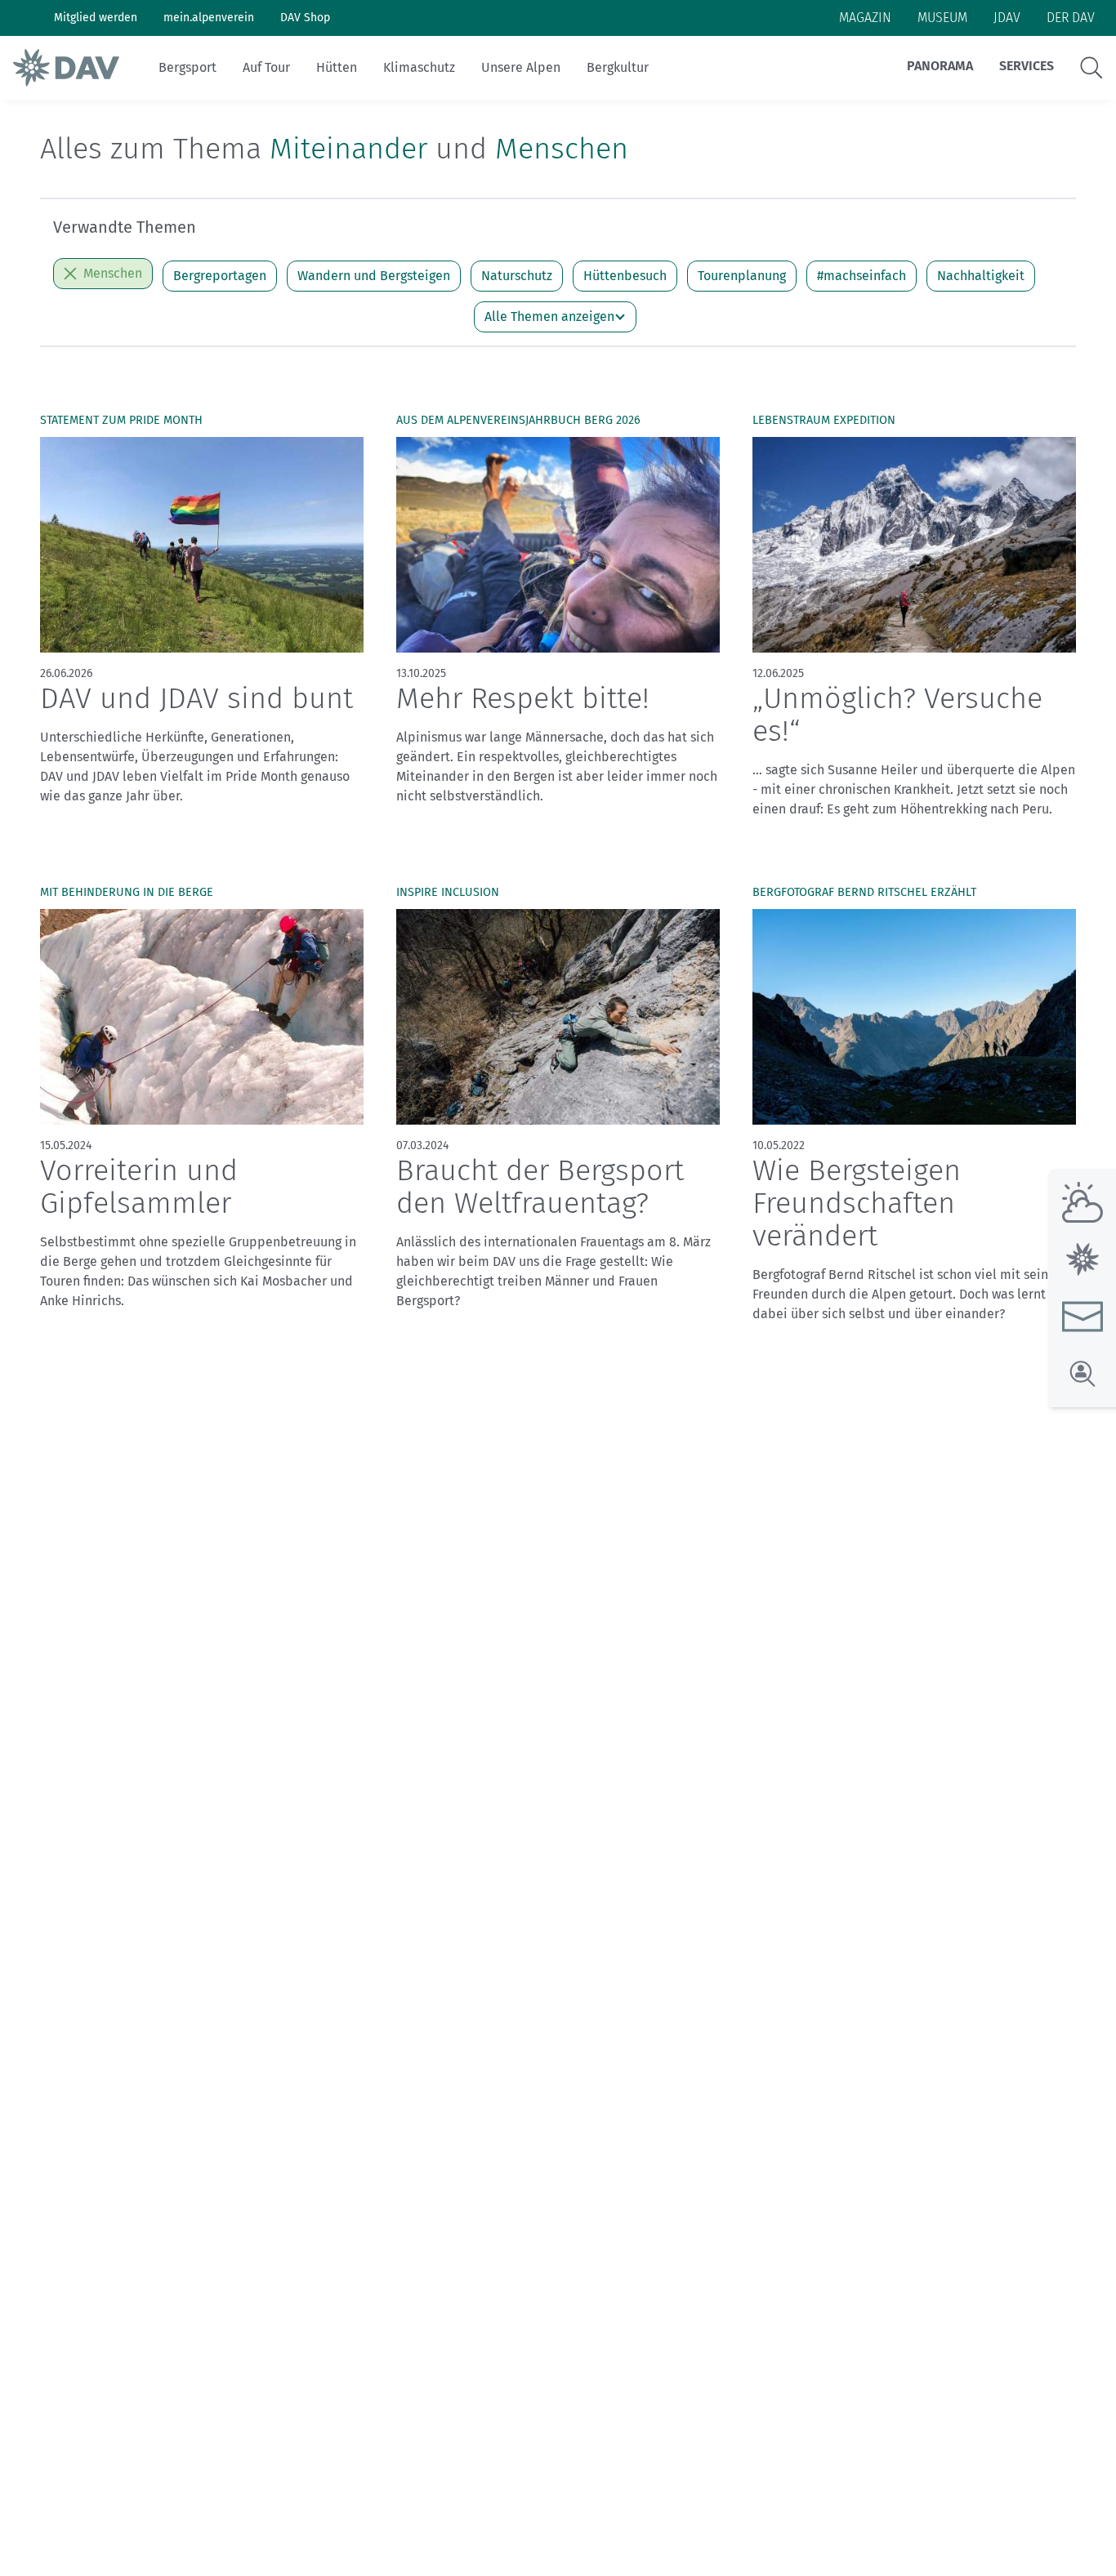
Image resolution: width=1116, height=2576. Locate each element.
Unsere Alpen (521, 67)
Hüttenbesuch (625, 276)
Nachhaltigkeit (981, 276)
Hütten (337, 67)
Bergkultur (618, 67)
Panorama (940, 66)
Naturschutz (517, 276)
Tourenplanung (742, 276)
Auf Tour (266, 67)
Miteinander (348, 149)
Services (1027, 66)
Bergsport (187, 67)
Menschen (562, 149)
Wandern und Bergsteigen (374, 276)
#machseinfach (862, 276)
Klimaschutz (419, 67)
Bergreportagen (220, 276)
